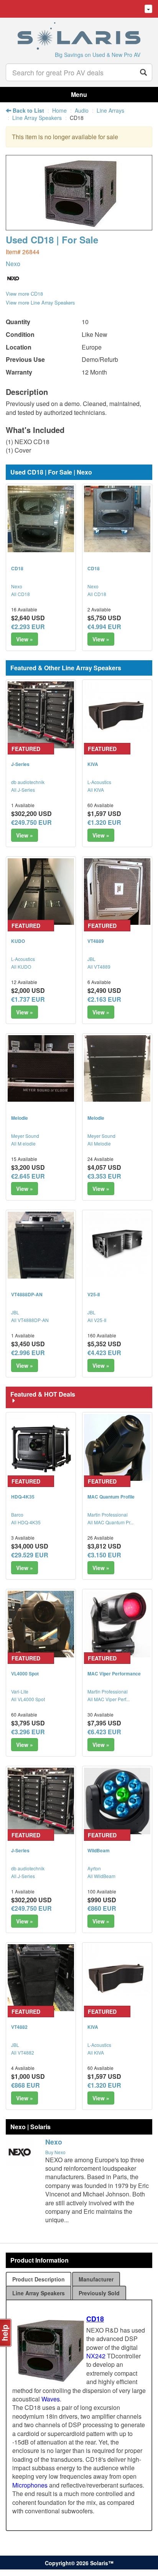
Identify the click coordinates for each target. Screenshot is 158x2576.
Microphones (30, 2485)
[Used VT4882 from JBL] (41, 1977)
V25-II (94, 1294)
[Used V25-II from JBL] (117, 1245)
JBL (91, 959)
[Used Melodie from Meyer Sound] (41, 1068)
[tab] (39, 2279)
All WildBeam (101, 1876)
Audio (82, 110)
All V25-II (97, 1320)
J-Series (20, 764)
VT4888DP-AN (27, 1294)
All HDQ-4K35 (26, 1522)
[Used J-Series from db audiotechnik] (41, 715)
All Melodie (99, 1143)
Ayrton (94, 1868)
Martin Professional (108, 1514)
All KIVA (96, 790)
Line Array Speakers (37, 118)
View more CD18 (24, 294)
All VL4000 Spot (28, 1699)
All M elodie (23, 1143)
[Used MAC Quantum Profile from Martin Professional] (117, 1447)
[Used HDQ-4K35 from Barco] (41, 1447)
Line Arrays (110, 110)
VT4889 (96, 941)
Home (59, 110)
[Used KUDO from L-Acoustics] (41, 892)
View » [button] (25, 639)
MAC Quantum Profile (111, 1497)
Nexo (13, 264)
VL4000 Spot (25, 1673)
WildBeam (99, 1850)
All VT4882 (23, 2052)
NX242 (96, 2356)
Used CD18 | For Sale (52, 240)
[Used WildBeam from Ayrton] (117, 1801)
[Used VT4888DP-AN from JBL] (41, 1245)
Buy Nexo (55, 2152)
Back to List (28, 110)
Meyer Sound (25, 1136)
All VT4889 (99, 967)
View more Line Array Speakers (40, 302)
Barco (17, 1514)
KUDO (18, 941)
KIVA (93, 764)
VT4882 (19, 2027)
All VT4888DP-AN (30, 1320)
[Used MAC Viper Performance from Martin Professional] (117, 1624)
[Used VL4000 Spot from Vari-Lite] (41, 1624)
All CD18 (21, 594)
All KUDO (21, 967)
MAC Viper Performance (114, 1673)
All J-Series (23, 790)
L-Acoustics (99, 782)
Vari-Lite (20, 1691)
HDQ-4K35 (23, 1497)
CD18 (17, 568)
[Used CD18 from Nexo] (79, 226)
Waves (51, 2399)
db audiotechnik (28, 782)
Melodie (20, 1118)
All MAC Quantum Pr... (110, 1522)
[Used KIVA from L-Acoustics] (117, 715)
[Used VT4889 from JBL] (117, 892)
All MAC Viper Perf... (109, 1699)
